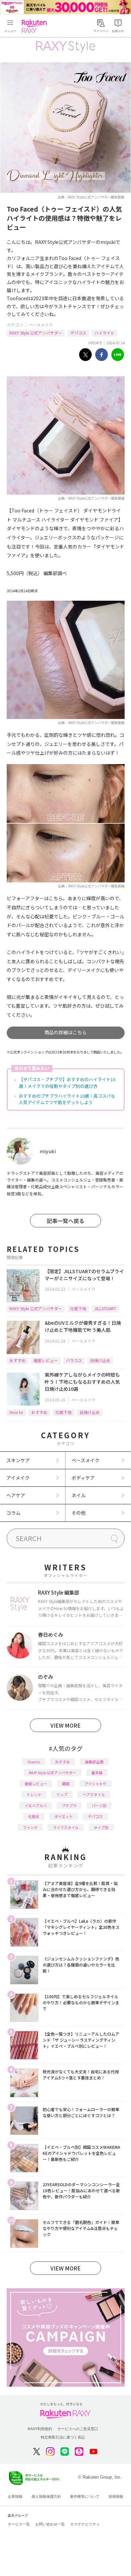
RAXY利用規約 (40, 2429)
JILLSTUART (105, 1308)
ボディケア (83, 1478)
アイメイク (18, 1478)
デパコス (78, 333)
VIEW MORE (65, 1725)
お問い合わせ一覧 (50, 2524)
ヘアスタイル (94, 1794)
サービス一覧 (19, 2524)
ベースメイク (41, 325)
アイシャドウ (96, 1784)
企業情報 (15, 2496)
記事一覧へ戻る (65, 1221)
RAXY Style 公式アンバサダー (36, 333)
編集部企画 (94, 1762)
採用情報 (116, 2496)
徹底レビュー (46, 1360)
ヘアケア (16, 1495)
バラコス (74, 1360)
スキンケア (18, 1460)
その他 (79, 1513)
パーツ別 (99, 1805)
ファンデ (30, 1827)
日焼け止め (100, 1360)
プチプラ (69, 1805)
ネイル (79, 1495)
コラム (13, 1513)
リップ (62, 1794)
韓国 (66, 1784)
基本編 (97, 1772)
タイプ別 (101, 1827)
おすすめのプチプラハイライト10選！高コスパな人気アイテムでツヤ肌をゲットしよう (67, 1099)
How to (16, 1412)
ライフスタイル (66, 1827)
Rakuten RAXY (36, 26)
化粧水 (34, 1816)
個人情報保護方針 (46, 2496)
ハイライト (104, 333)
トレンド (34, 1794)
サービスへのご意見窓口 (78, 2429)
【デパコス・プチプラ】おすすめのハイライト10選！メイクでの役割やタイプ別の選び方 (67, 1083)
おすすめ (17, 1360)
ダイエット (64, 1816)
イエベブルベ (36, 1805)
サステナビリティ (85, 2524)
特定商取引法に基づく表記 (63, 2437)
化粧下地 (78, 1308)
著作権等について (85, 2496)
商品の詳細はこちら (65, 1032)
